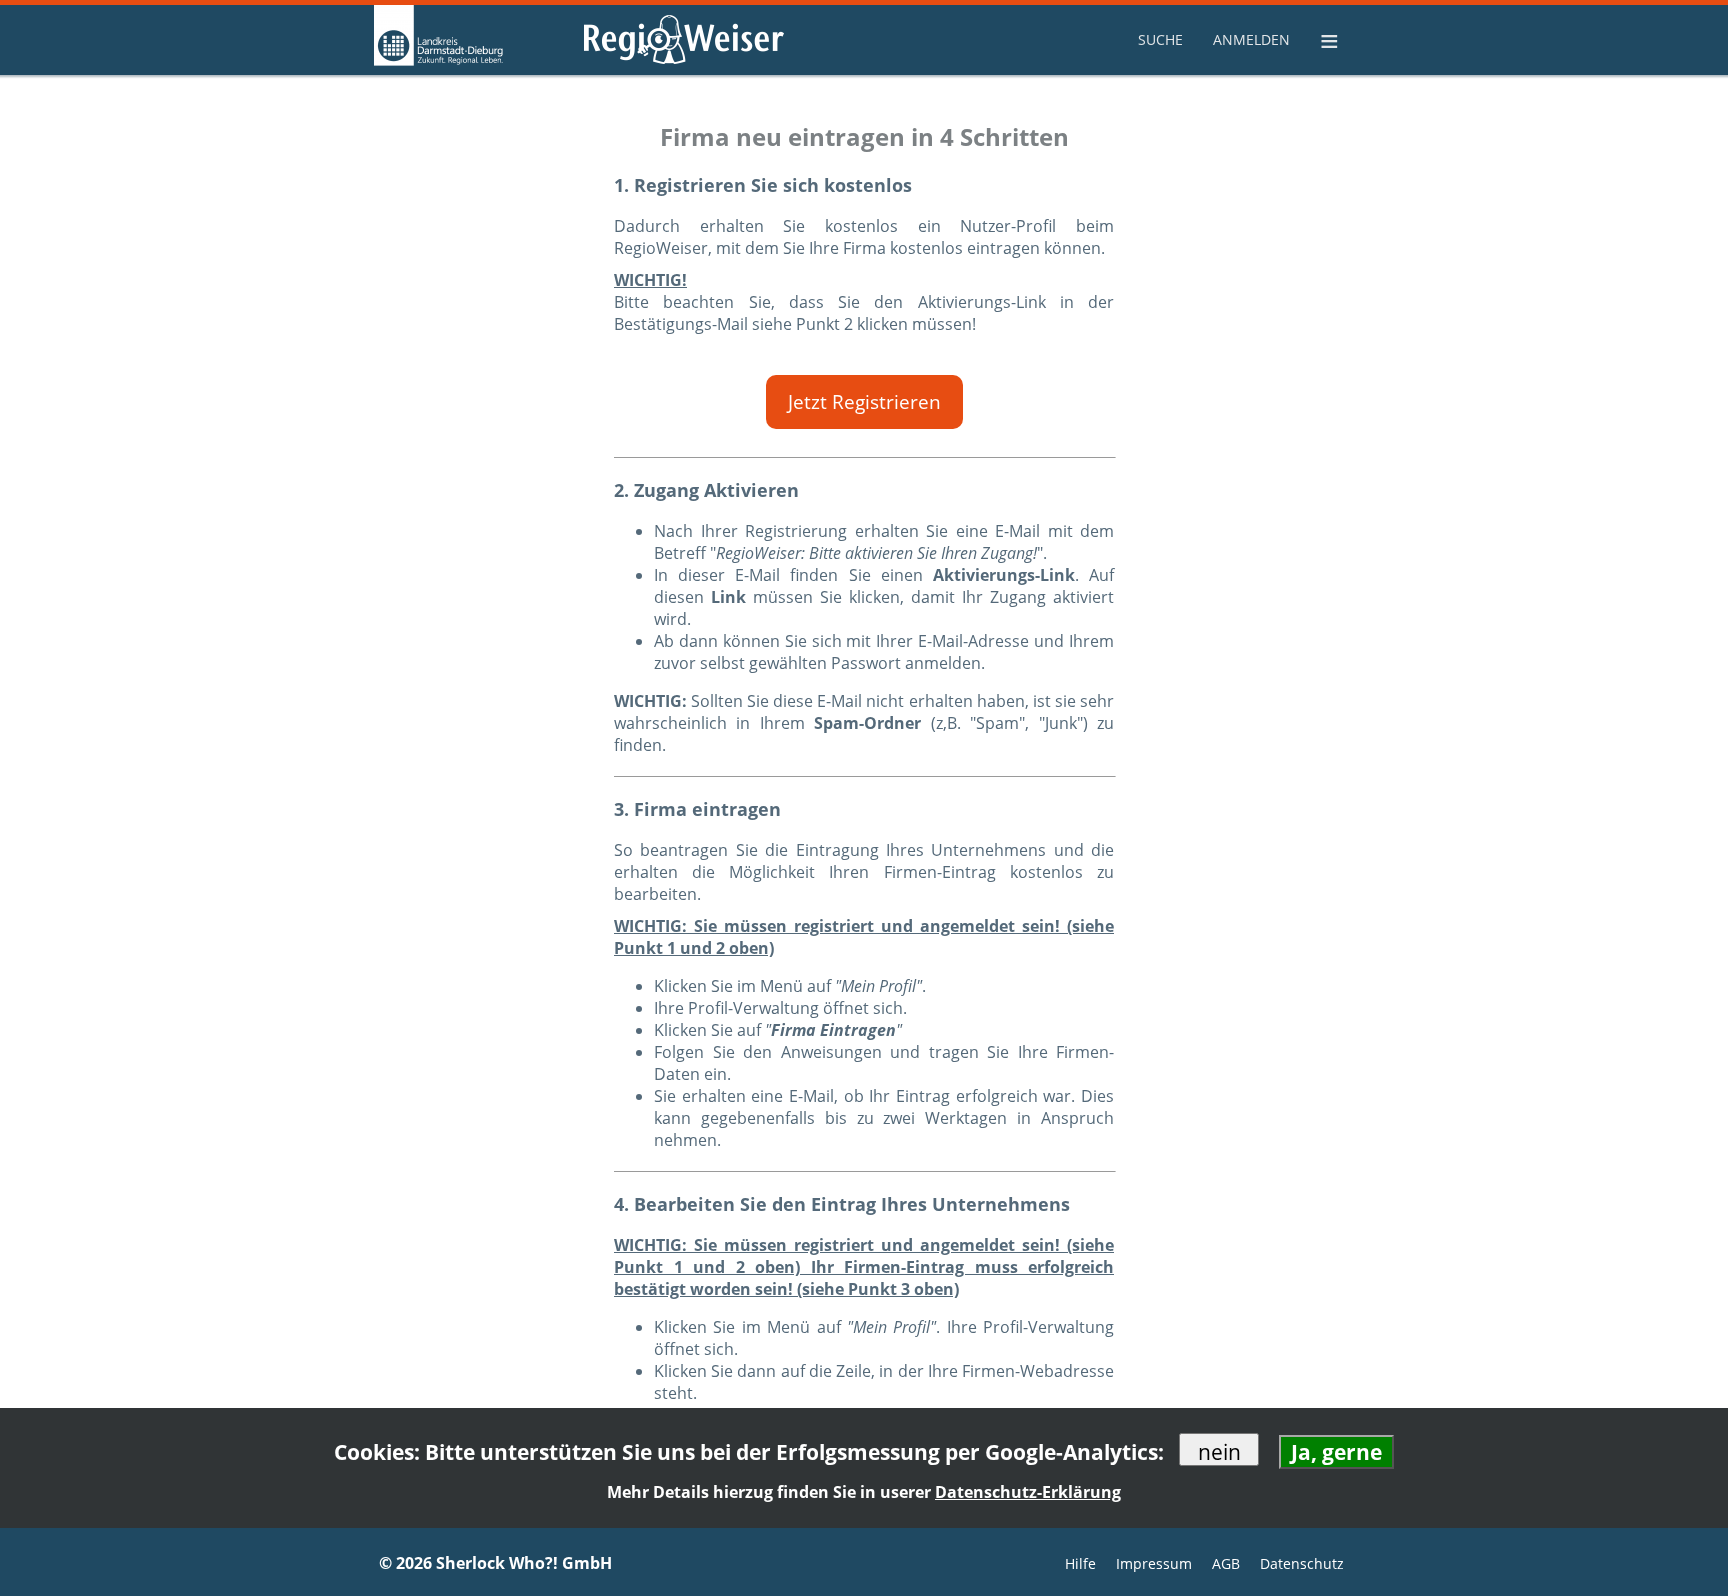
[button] (864, 402)
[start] (474, 40)
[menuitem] (1163, 39)
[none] (1163, 40)
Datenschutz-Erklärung (1028, 1492)
